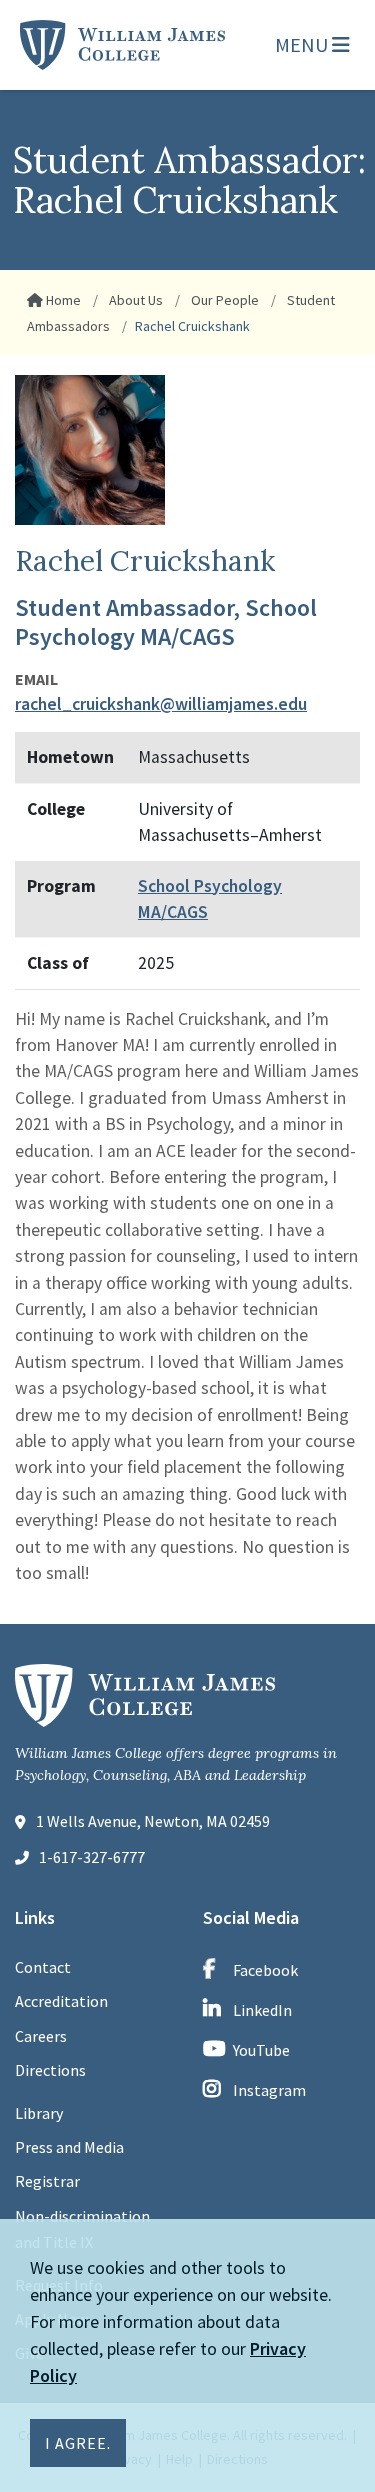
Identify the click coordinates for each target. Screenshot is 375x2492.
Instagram (269, 2090)
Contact (43, 1967)
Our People (223, 300)
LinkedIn (262, 2010)
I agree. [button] (78, 2443)
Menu (303, 44)
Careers (41, 2036)
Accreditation (61, 2001)
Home (62, 300)
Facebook (265, 1970)
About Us (134, 300)
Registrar (47, 2181)
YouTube (261, 2050)
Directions (50, 2070)
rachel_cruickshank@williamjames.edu (161, 704)
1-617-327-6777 (92, 1857)
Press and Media (69, 2147)
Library (39, 2113)
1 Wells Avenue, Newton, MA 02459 (153, 1821)
